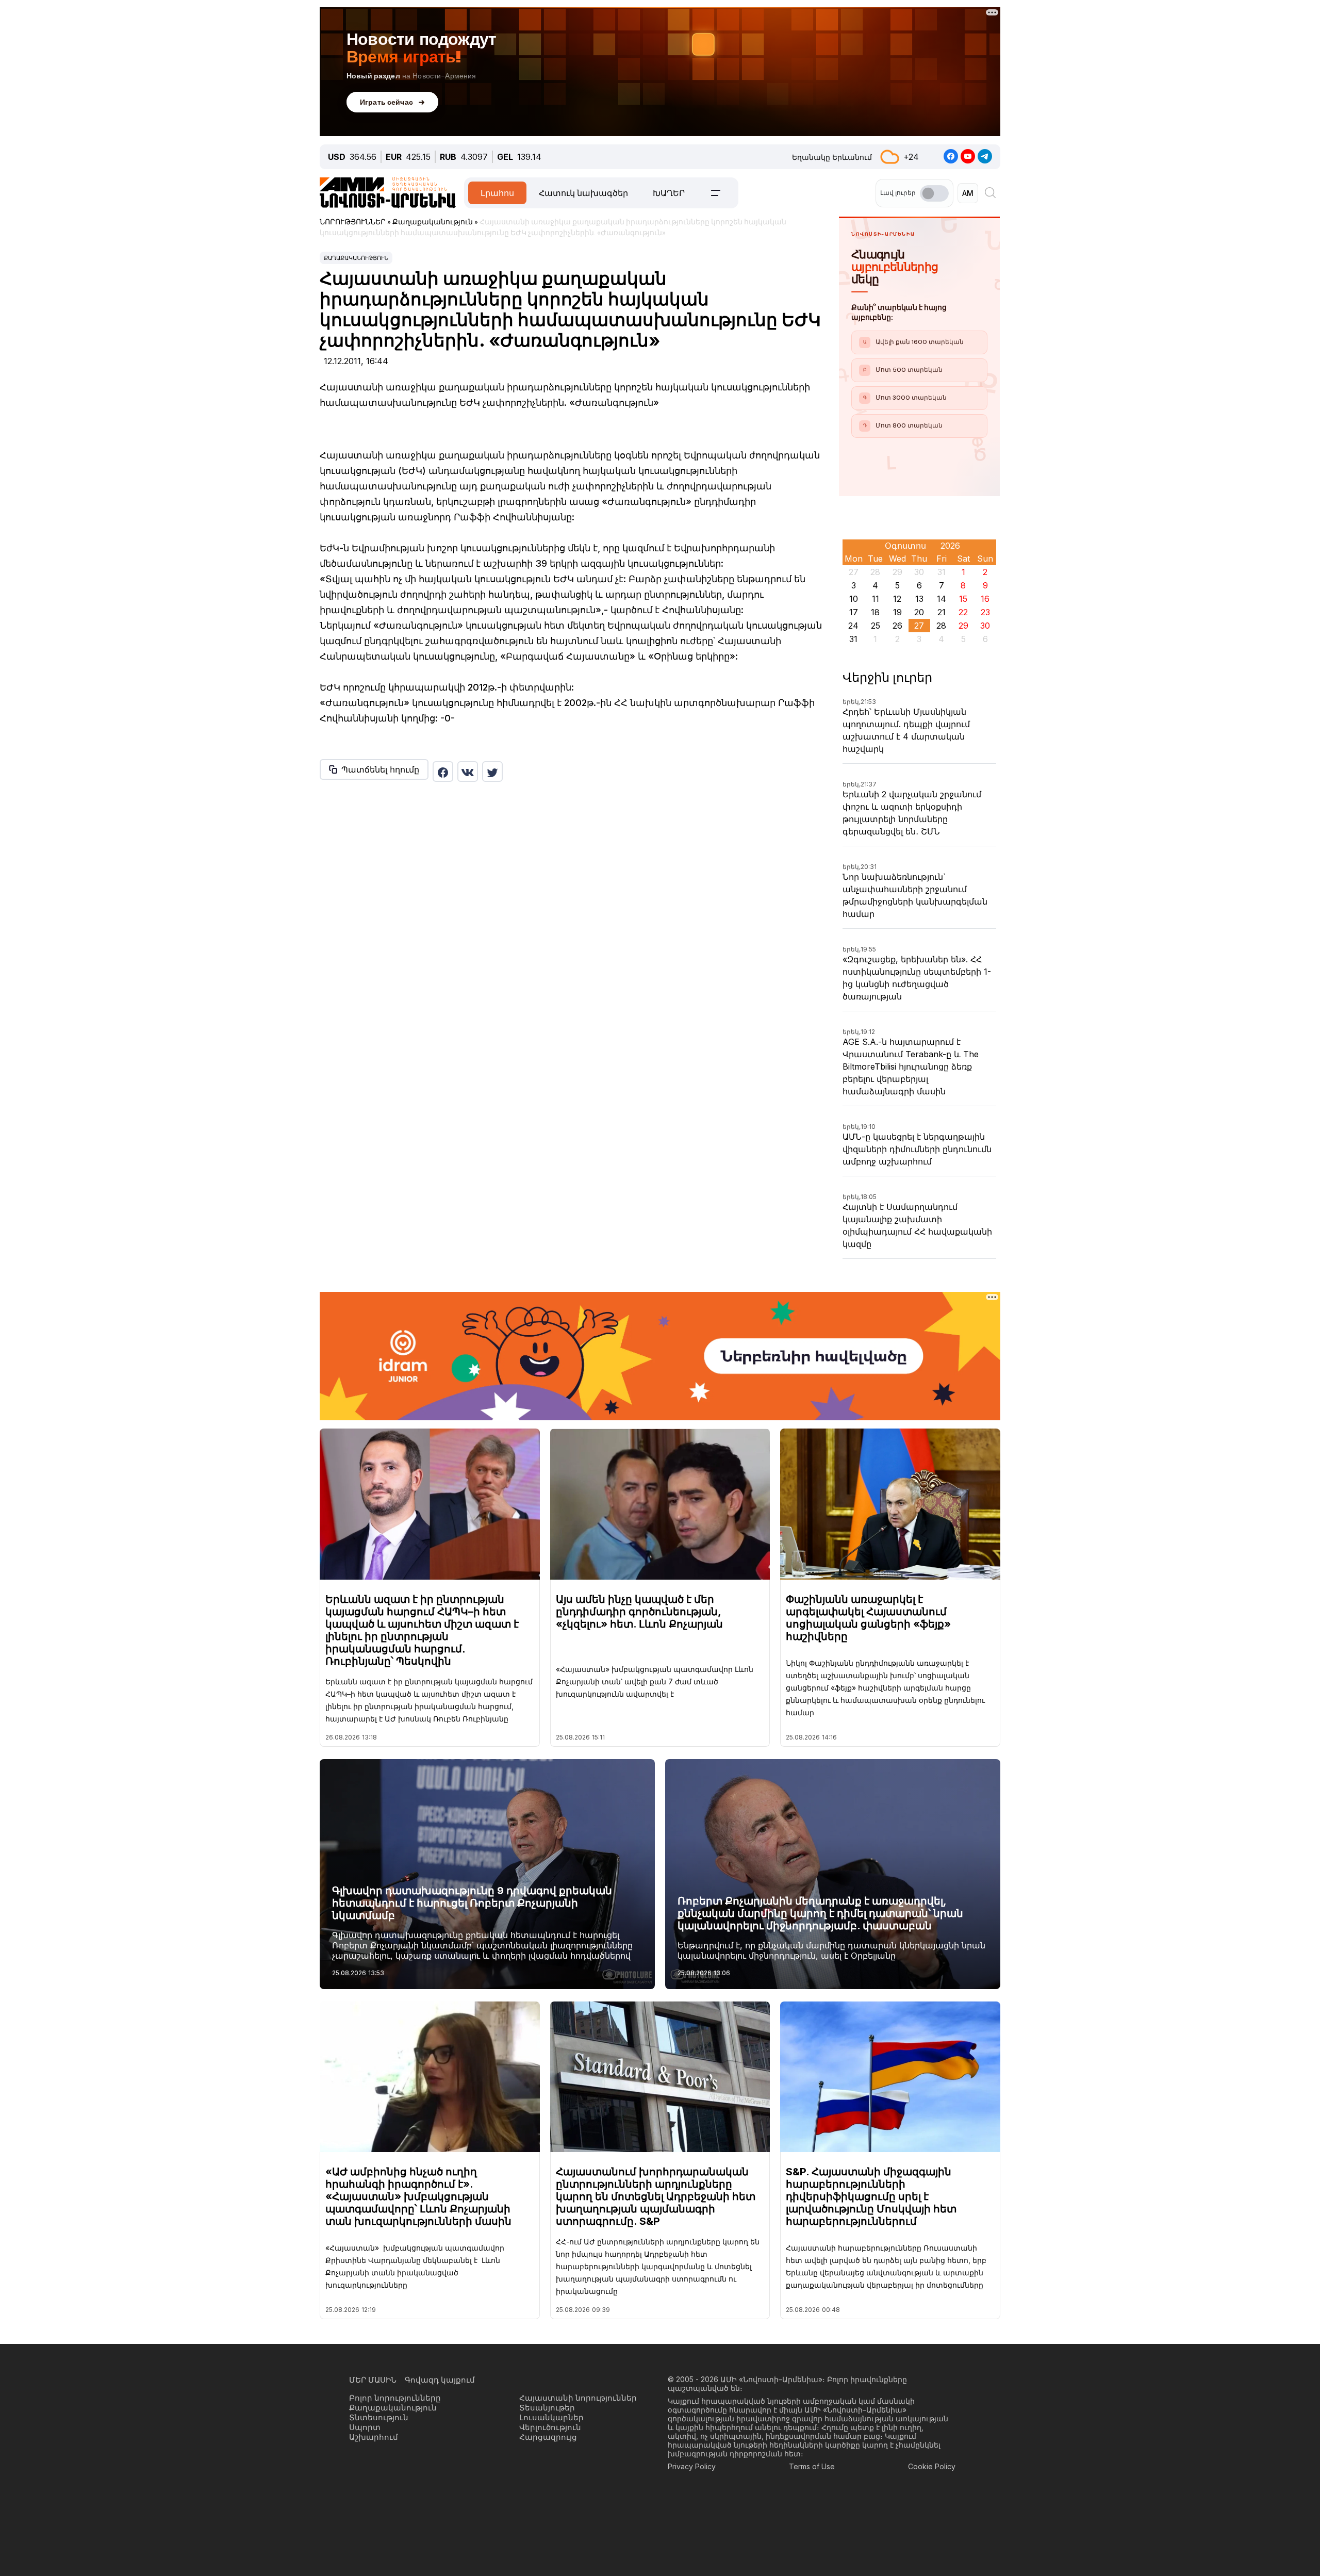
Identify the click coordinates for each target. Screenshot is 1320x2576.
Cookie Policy (932, 2466)
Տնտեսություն (379, 2417)
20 (919, 612)
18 (875, 612)
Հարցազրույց (548, 2437)
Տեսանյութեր (547, 2408)
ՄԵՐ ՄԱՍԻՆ (373, 2380)
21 (942, 612)
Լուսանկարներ (551, 2417)
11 (876, 599)
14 (942, 599)
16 (985, 599)
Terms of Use (812, 2466)
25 (876, 626)
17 (854, 612)
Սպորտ (365, 2427)
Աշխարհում (374, 2437)
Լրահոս (497, 193)
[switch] (934, 193)
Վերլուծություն (550, 2427)
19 (897, 612)
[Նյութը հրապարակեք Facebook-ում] (443, 772)
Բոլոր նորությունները (395, 2398)
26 (897, 626)
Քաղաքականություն (356, 258)
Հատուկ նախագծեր (583, 193)
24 (853, 626)
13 (919, 599)
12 (897, 599)
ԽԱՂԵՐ (669, 193)
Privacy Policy (692, 2466)
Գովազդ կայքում (440, 2380)
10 (854, 599)
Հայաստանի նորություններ (578, 2398)
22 (963, 612)
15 (963, 599)
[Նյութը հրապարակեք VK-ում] (468, 772)
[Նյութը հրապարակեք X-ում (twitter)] (492, 772)
